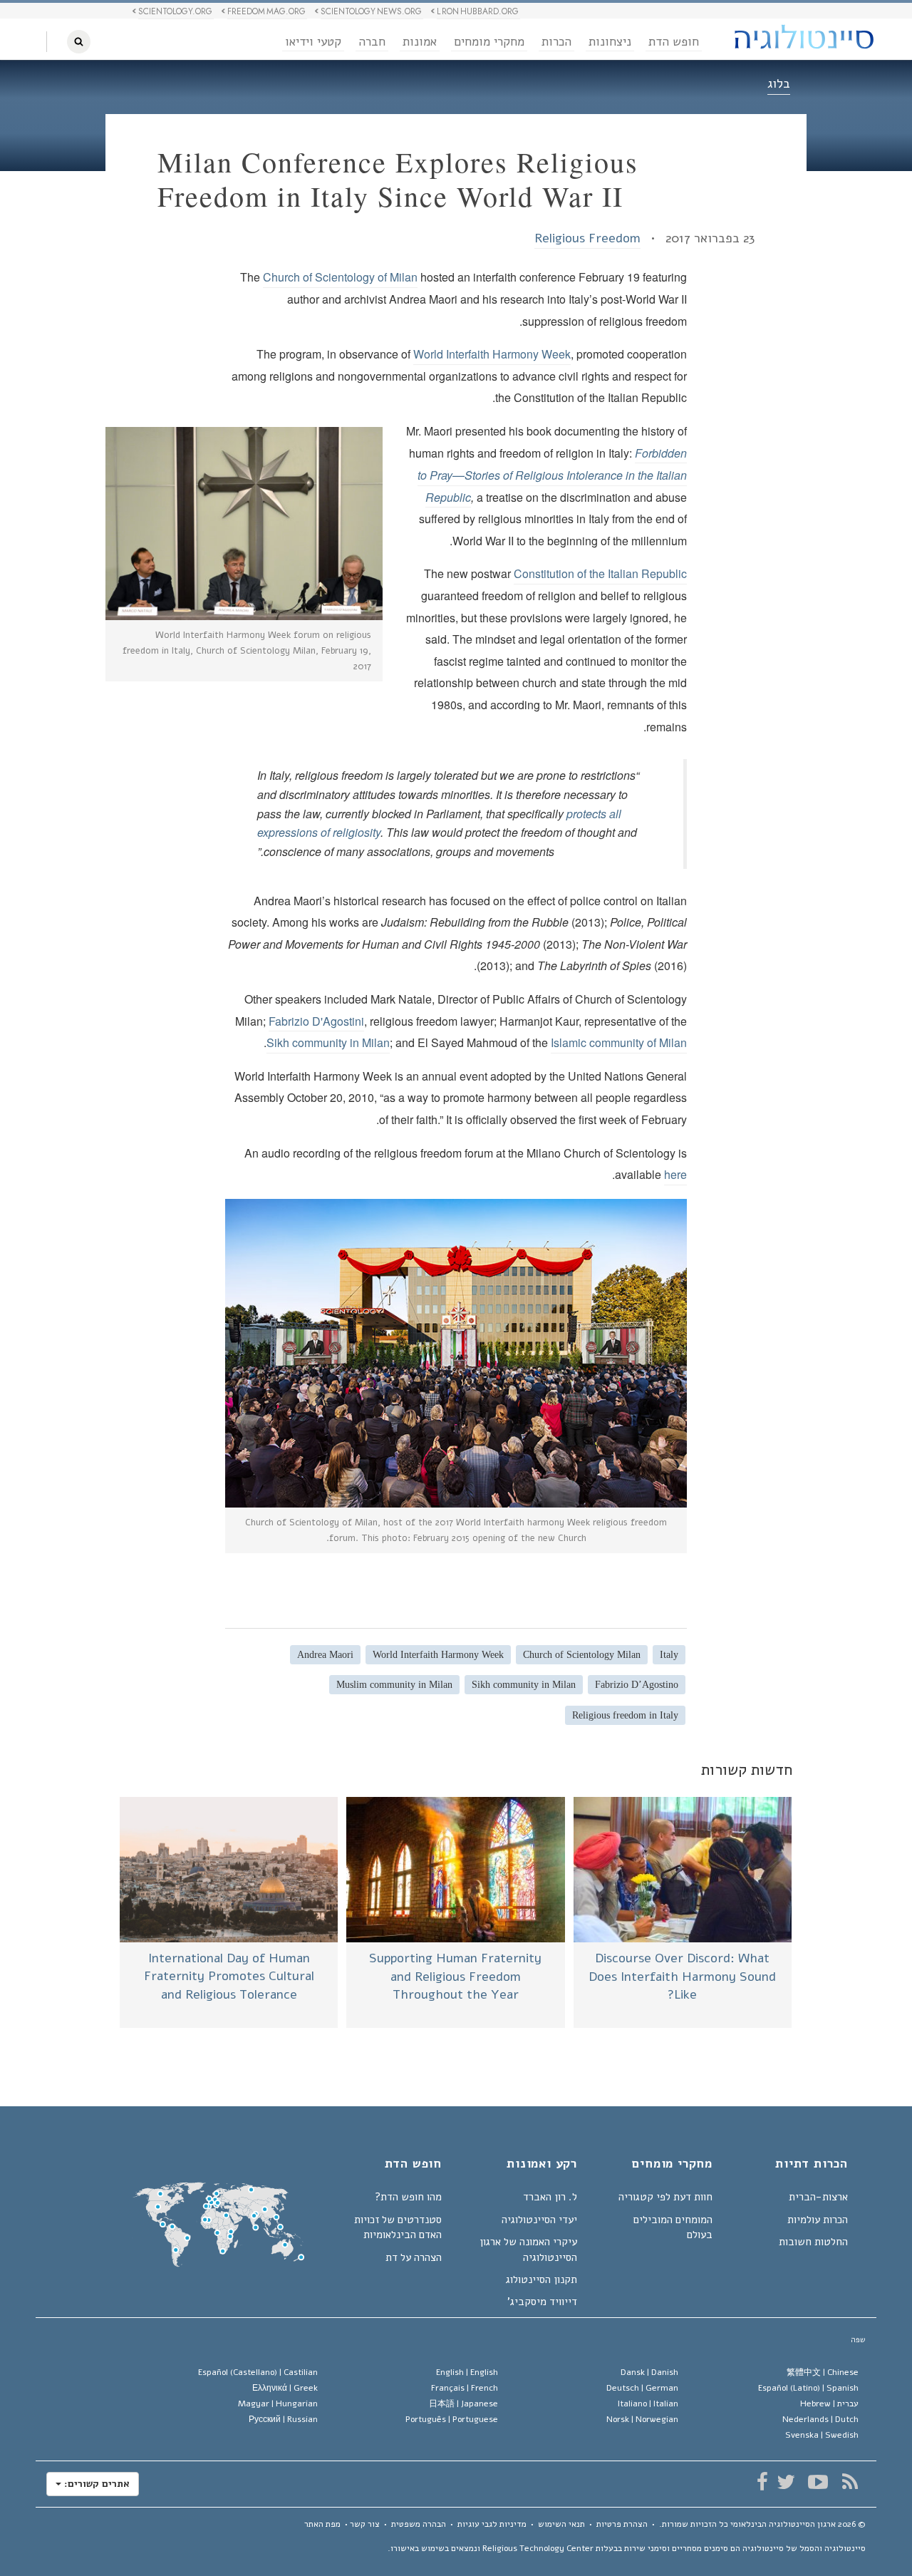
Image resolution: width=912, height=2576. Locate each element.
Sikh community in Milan (328, 1042)
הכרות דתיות (812, 2165)
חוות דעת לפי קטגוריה (665, 2197)
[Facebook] (762, 2482)
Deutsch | (642, 2388)
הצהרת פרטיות (622, 2524)
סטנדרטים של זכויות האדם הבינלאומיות (398, 2227)
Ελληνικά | (285, 2388)
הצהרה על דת (414, 2257)
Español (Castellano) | (258, 2372)
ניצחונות (610, 42)
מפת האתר (322, 2524)
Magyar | (278, 2404)
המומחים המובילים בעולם (673, 2227)
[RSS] (850, 2482)
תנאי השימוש (561, 2524)
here (675, 1174)
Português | (452, 2419)
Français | (465, 2388)
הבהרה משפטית (419, 2524)
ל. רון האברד (550, 2197)
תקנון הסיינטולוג (541, 2279)
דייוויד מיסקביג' (542, 2302)
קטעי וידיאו (313, 42)
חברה (372, 42)
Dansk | (649, 2372)
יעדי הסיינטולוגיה (539, 2220)
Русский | (283, 2419)
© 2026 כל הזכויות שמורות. (762, 2524)
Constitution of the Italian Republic (600, 573)
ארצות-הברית (818, 2197)
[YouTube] (818, 2482)
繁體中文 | (823, 2372)
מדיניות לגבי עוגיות (492, 2524)
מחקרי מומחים (489, 42)
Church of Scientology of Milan (340, 277)
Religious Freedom (587, 238)
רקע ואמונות (542, 2165)
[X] (786, 2482)
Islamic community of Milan (619, 1042)
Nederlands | (820, 2419)
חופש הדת (674, 42)
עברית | (829, 2404)
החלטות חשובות (813, 2242)
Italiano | (648, 2404)
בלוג (779, 83)
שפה (858, 2340)
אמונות (420, 42)
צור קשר (365, 2524)
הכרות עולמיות (818, 2220)
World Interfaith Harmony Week (492, 354)
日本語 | (463, 2404)
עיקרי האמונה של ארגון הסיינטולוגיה (528, 2249)
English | (467, 2372)
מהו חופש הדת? (408, 2197)
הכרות (556, 42)
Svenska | (822, 2435)
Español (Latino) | (808, 2388)
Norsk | (642, 2419)
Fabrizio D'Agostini (316, 1021)
